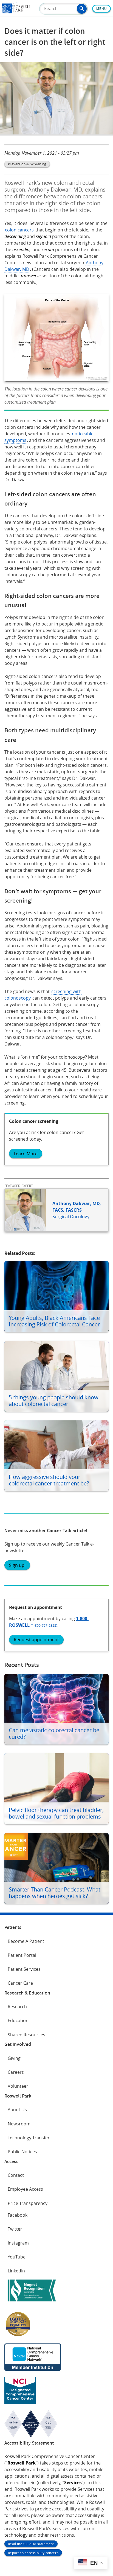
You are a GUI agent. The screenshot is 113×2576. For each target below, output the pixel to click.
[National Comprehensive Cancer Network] (33, 2369)
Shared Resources (26, 2035)
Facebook (18, 2215)
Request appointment (36, 1640)
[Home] (17, 12)
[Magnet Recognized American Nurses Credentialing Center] (32, 2302)
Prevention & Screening (27, 164)
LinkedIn (16, 2271)
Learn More (26, 1154)
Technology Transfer (29, 2138)
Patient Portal (22, 1955)
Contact (16, 2175)
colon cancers (19, 230)
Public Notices (22, 2152)
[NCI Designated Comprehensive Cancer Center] (20, 2402)
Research (17, 2007)
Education (18, 2020)
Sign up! (17, 1565)
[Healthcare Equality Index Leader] (18, 2336)
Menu (101, 9)
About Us (17, 2110)
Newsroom (19, 2124)
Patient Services (24, 1969)
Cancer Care (20, 1983)
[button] (82, 9)
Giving (14, 2058)
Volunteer (18, 2086)
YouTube (17, 2257)
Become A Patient (26, 1941)
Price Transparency (28, 2203)
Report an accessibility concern (33, 2553)
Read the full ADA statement (31, 2544)
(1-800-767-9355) (44, 1625)
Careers (16, 2072)
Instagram (18, 2243)
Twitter (15, 2229)
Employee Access (25, 2189)
